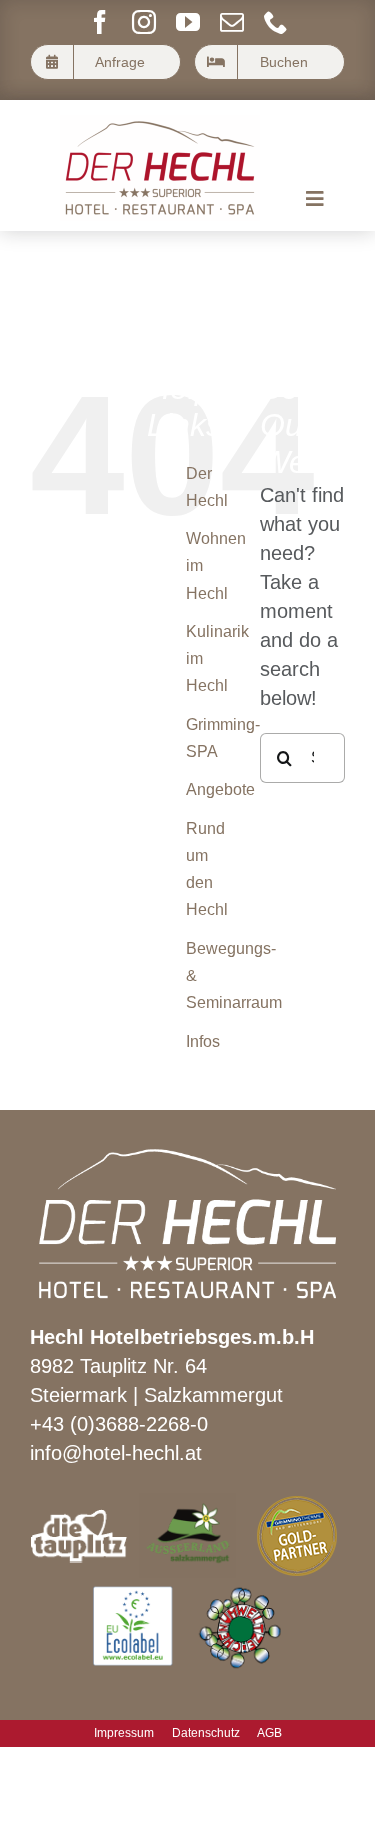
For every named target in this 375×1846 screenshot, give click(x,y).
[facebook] (100, 22)
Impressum (124, 1733)
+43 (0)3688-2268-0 (119, 1424)
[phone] (276, 22)
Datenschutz (206, 1733)
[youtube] (188, 22)
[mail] (232, 22)
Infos (203, 1041)
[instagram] (144, 22)
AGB (269, 1733)
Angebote (220, 789)
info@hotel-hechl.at (116, 1453)
